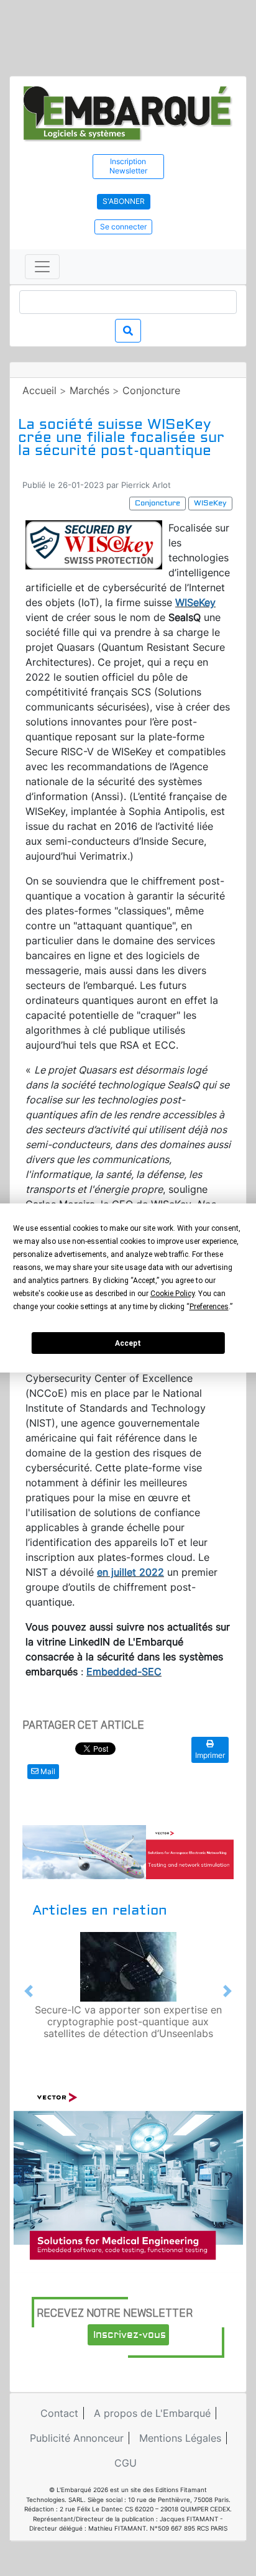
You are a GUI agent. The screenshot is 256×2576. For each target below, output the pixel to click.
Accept (128, 1343)
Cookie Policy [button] (172, 1294)
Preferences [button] (209, 1307)
